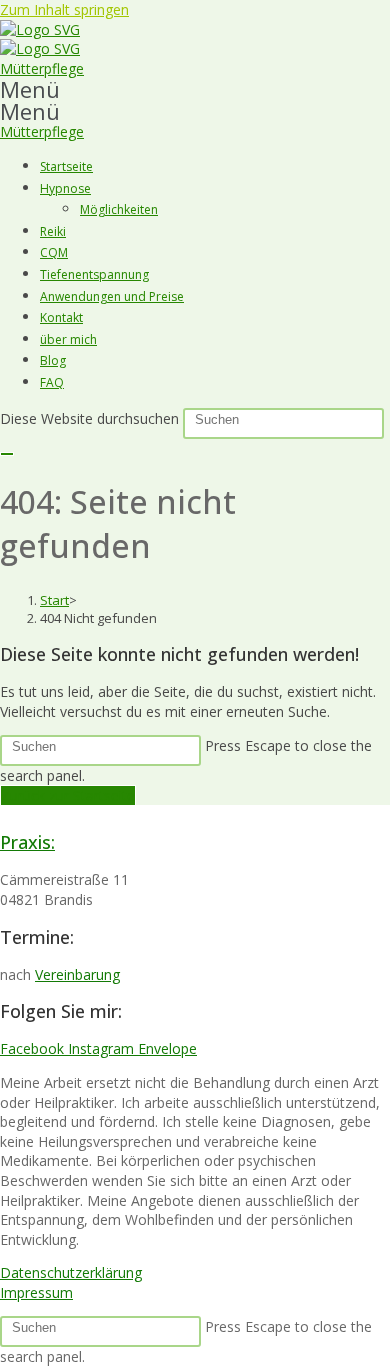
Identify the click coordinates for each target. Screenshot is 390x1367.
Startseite (66, 166)
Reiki (53, 231)
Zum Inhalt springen (64, 9)
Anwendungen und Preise (112, 296)
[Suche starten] (7, 454)
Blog (53, 360)
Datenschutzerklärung (71, 1272)
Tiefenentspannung (94, 274)
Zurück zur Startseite (68, 795)
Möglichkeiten (119, 209)
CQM (54, 252)
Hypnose (65, 188)
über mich (68, 339)
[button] (195, 89)
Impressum (36, 1292)
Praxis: (27, 842)
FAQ (52, 382)
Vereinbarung (77, 974)
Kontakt (61, 317)
